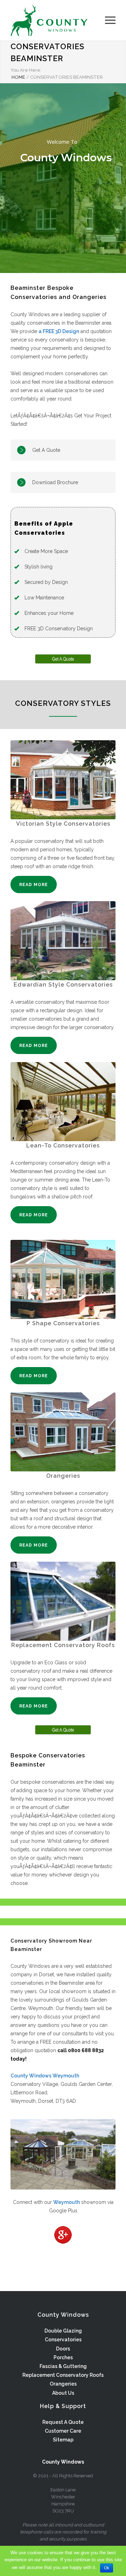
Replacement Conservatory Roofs (63, 2375)
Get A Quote (46, 450)
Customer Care (63, 2431)
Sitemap (63, 2440)
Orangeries (63, 2384)
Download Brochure (55, 482)
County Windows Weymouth (45, 2076)
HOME (18, 77)
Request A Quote (63, 2422)
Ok (107, 2568)
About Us (63, 2393)
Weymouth (66, 2202)
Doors (63, 2349)
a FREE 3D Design (59, 331)
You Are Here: (26, 70)
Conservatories (63, 2340)
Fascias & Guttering (63, 2366)
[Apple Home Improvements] (58, 20)
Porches (63, 2357)
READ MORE (34, 885)
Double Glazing (63, 2331)
